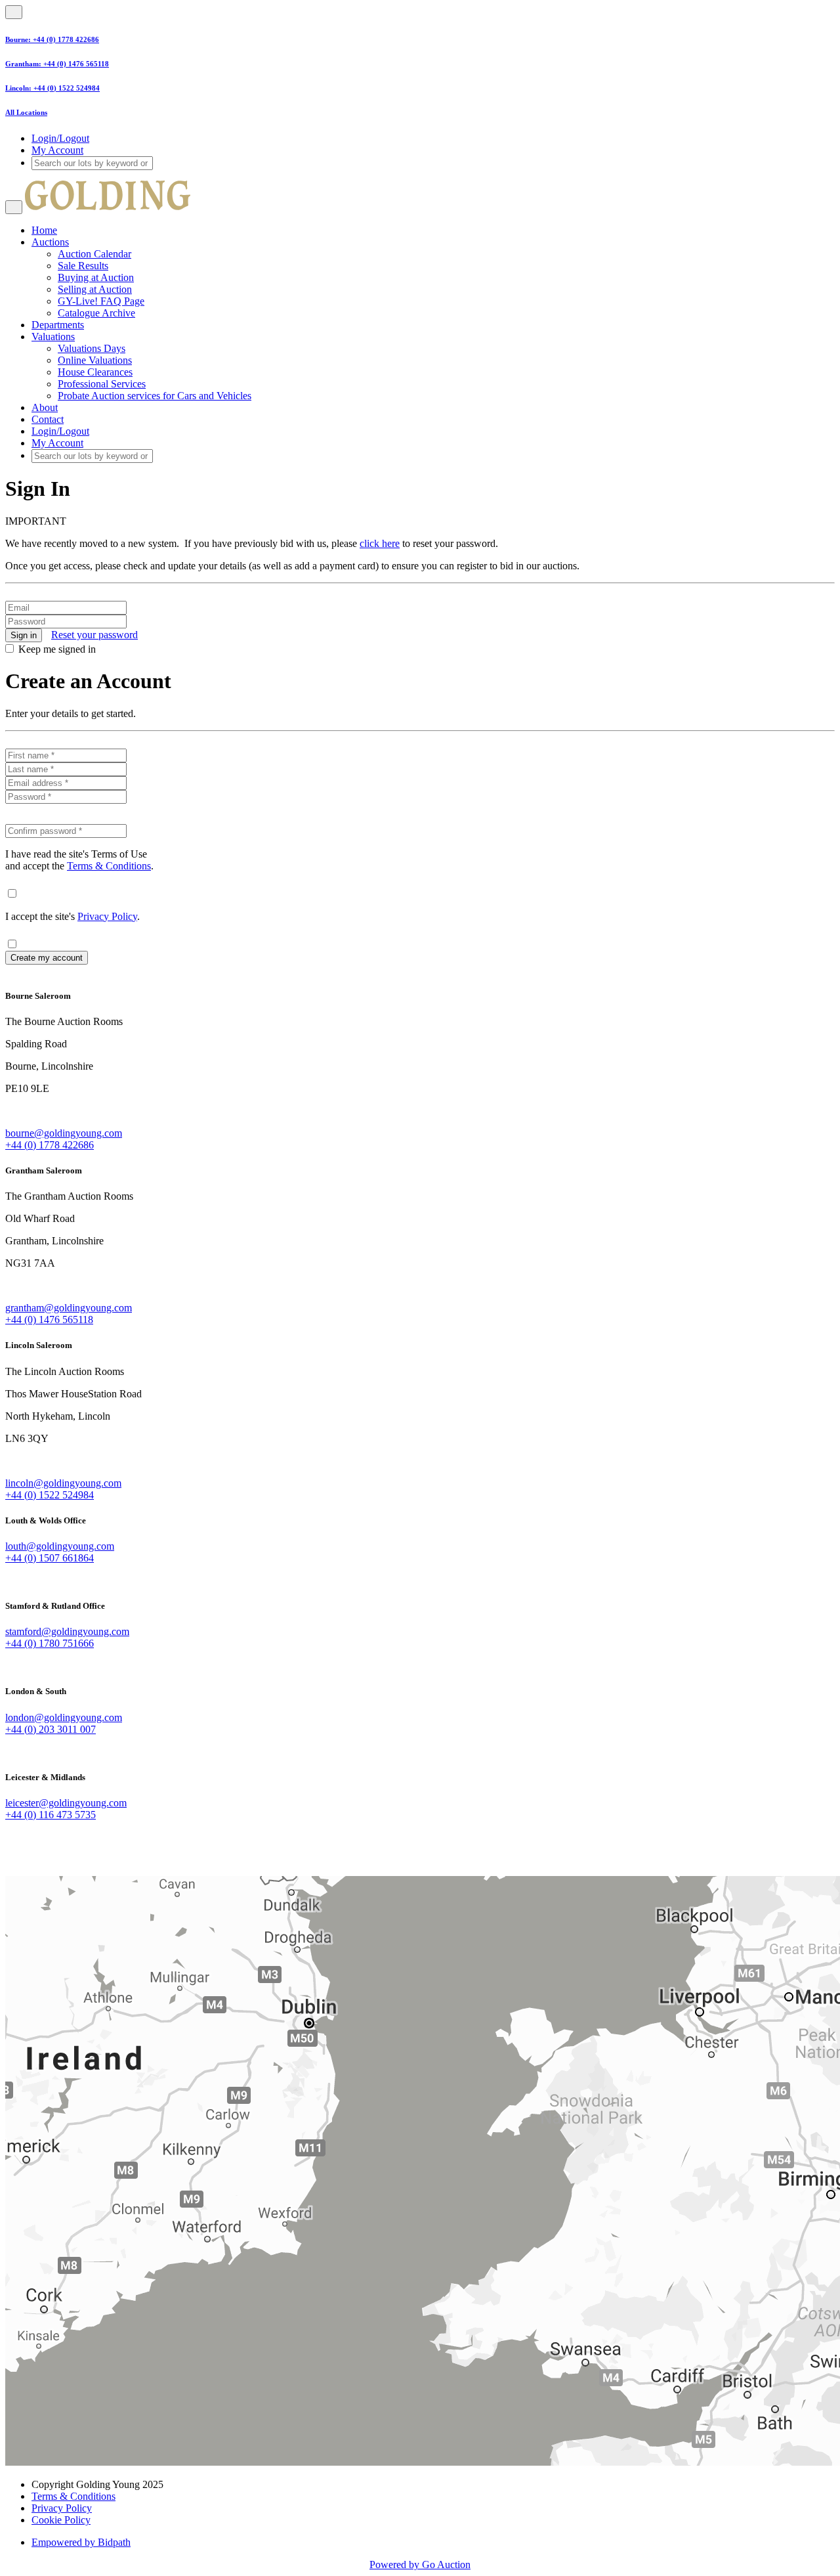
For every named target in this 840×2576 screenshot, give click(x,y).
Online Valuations (95, 360)
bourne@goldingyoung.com (64, 1133)
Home (44, 230)
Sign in (24, 635)
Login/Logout (60, 138)
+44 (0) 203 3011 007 (51, 1729)
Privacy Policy (107, 916)
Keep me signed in (57, 649)
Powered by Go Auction (420, 2565)
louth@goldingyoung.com (60, 1546)
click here (380, 543)
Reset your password (94, 635)
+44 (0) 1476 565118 (76, 64)
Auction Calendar (94, 254)
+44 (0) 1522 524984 (67, 88)
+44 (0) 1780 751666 (50, 1643)
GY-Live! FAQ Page (101, 301)
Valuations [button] (53, 337)
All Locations (26, 112)
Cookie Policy (61, 2520)
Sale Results (83, 266)
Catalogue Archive (96, 313)
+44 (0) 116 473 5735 (51, 1815)
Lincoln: (19, 88)
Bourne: (19, 39)
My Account (57, 150)
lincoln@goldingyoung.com (63, 1483)
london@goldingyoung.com (64, 1717)
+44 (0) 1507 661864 (50, 1558)
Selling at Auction (95, 289)
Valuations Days (92, 348)
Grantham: (24, 64)
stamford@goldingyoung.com (67, 1631)
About (45, 407)
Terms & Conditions (109, 866)
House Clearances (95, 372)
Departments (58, 325)
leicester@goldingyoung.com (66, 1803)
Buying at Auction (96, 277)
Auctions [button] (50, 242)
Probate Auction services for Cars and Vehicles (155, 396)
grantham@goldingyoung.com (69, 1308)
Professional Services (102, 384)
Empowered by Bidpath (81, 2542)
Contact (48, 419)
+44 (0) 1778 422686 (66, 39)
